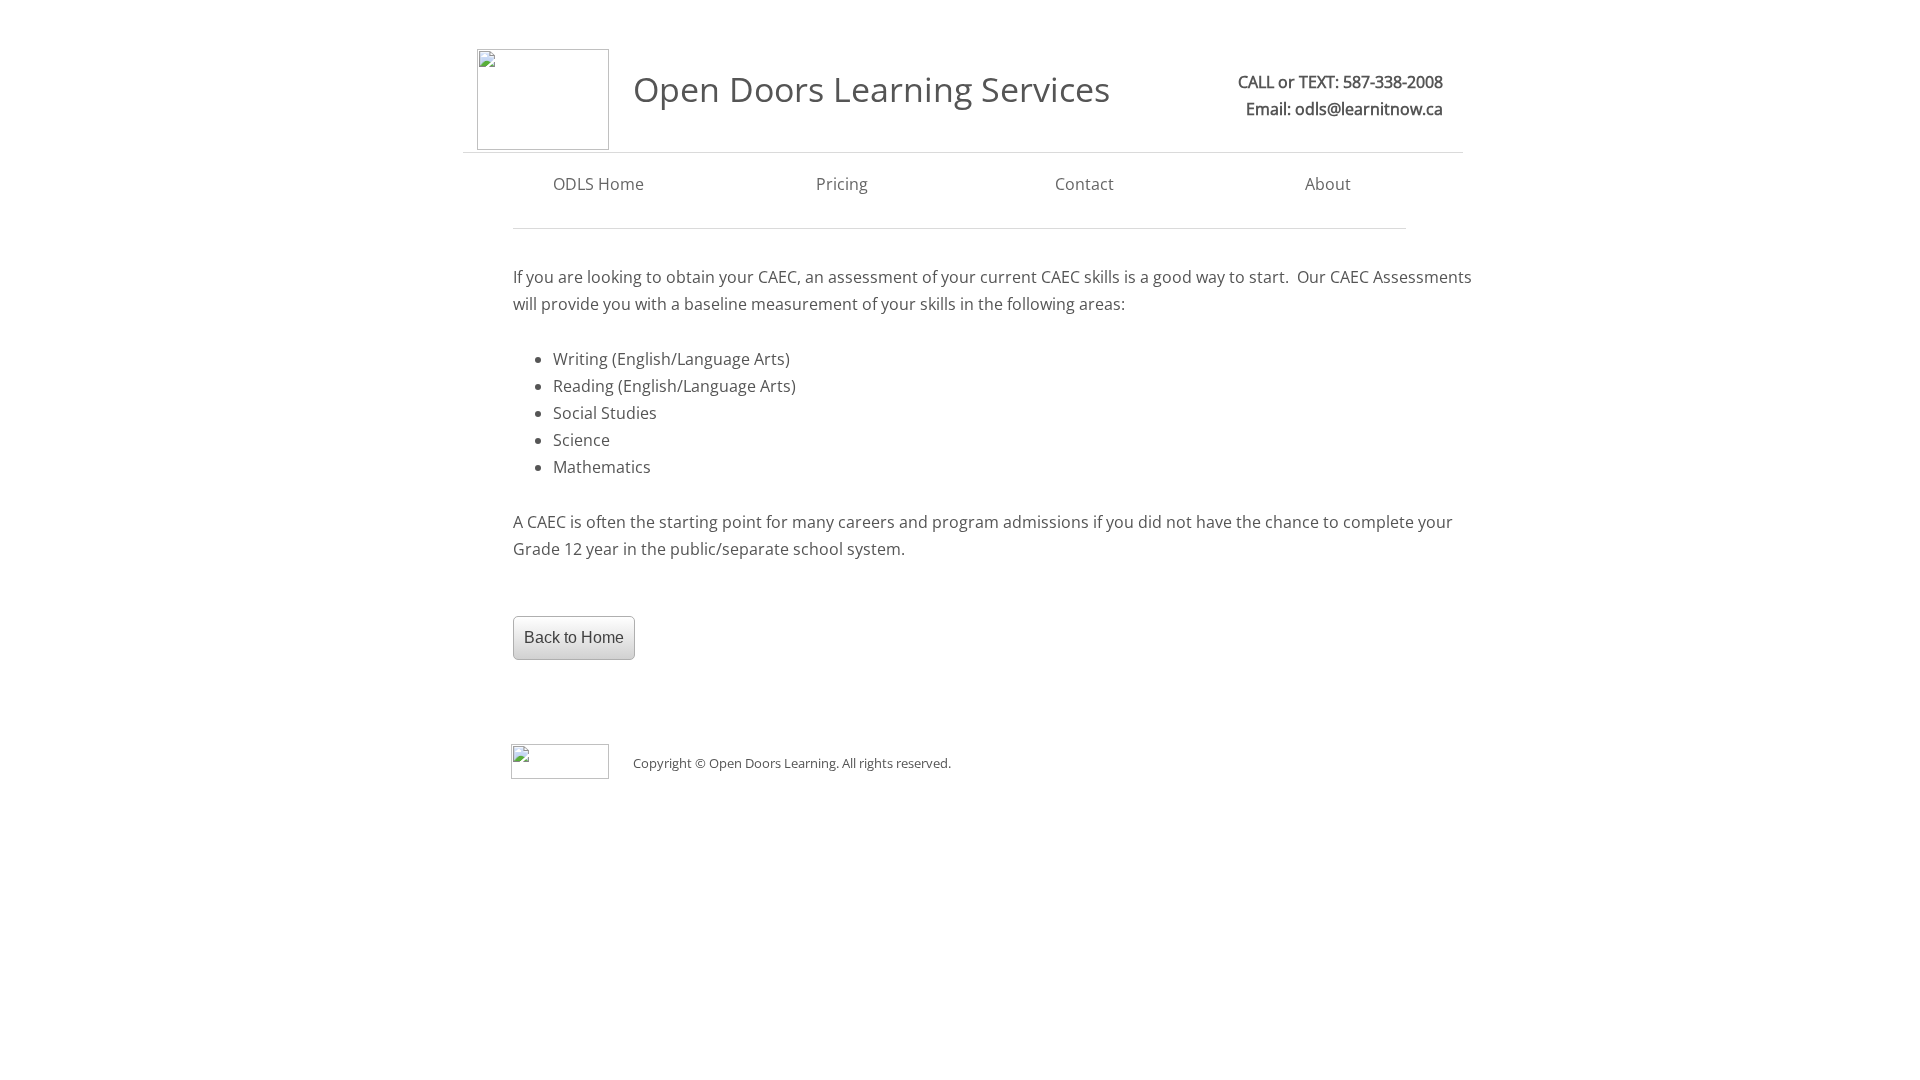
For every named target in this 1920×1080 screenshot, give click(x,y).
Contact (1084, 184)
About (1328, 184)
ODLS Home (598, 184)
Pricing (842, 184)
